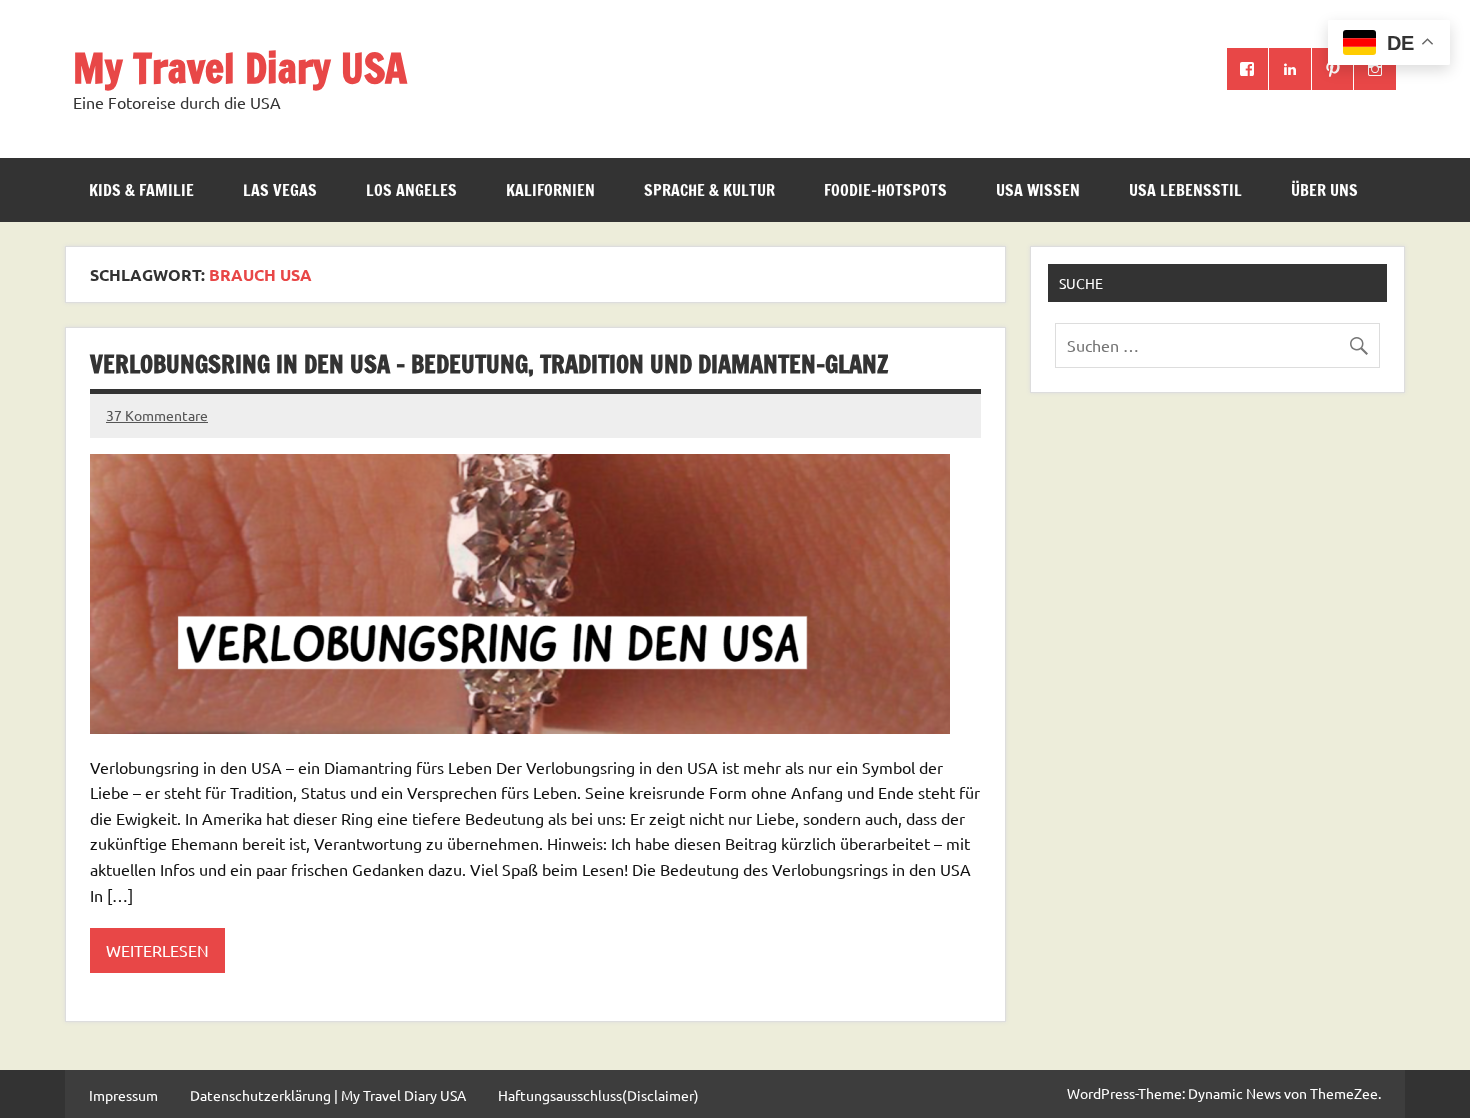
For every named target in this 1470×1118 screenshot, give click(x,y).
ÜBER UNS (1324, 190)
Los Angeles (411, 190)
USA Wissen (1038, 190)
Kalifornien (550, 190)
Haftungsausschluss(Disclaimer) (598, 1095)
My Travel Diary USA (240, 67)
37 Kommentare (157, 415)
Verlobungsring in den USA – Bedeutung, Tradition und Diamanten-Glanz (489, 364)
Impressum (123, 1095)
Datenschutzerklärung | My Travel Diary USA (328, 1095)
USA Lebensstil (1185, 190)
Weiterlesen (157, 950)
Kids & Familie (141, 190)
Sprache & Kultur (709, 190)
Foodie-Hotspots (885, 190)
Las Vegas (280, 190)
